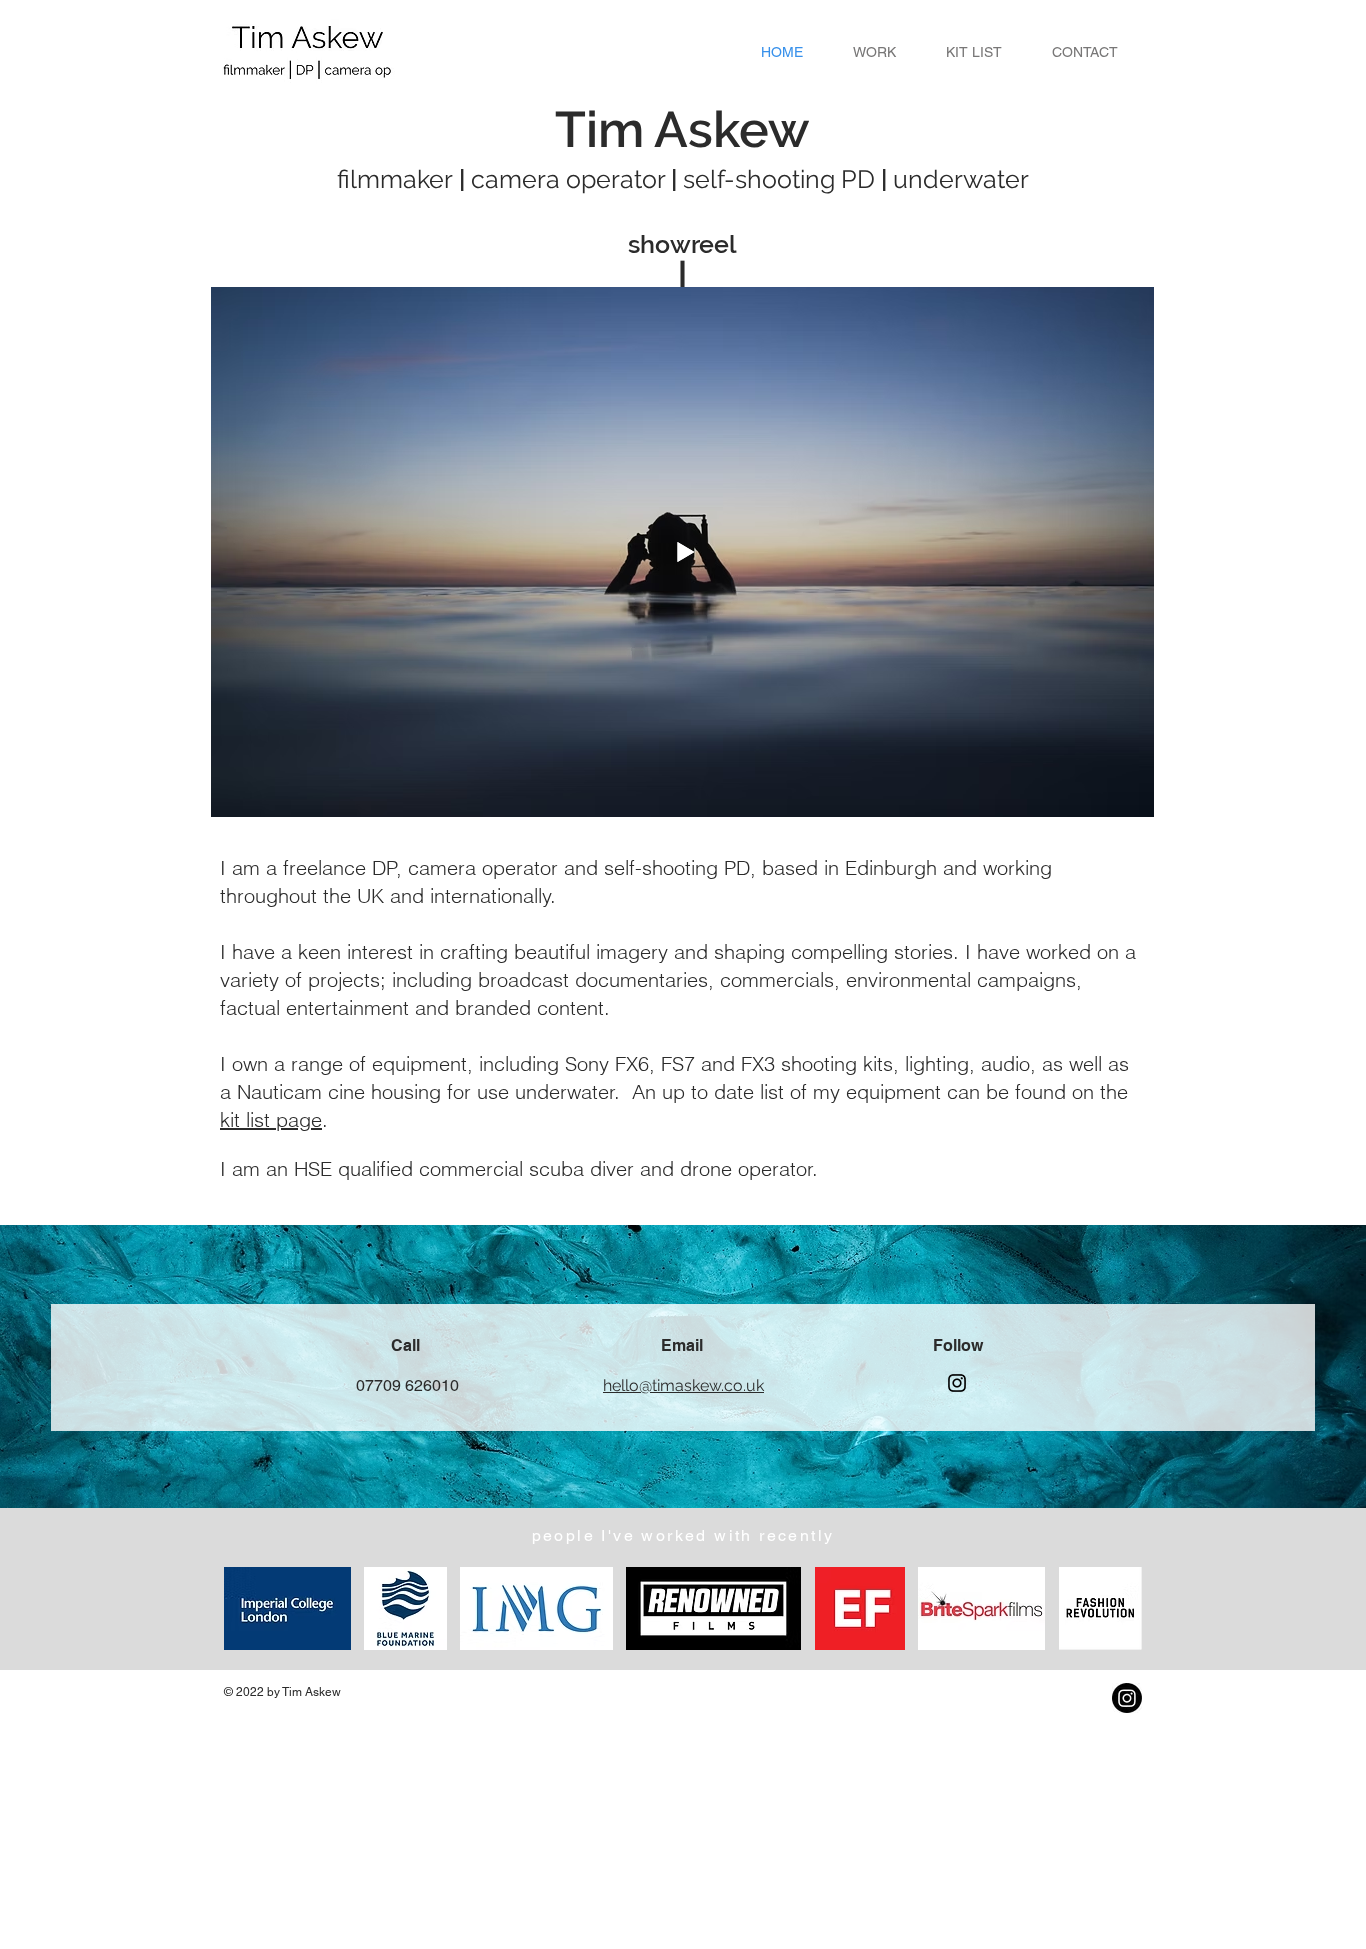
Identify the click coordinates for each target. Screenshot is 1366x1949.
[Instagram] (957, 1383)
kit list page (271, 1119)
